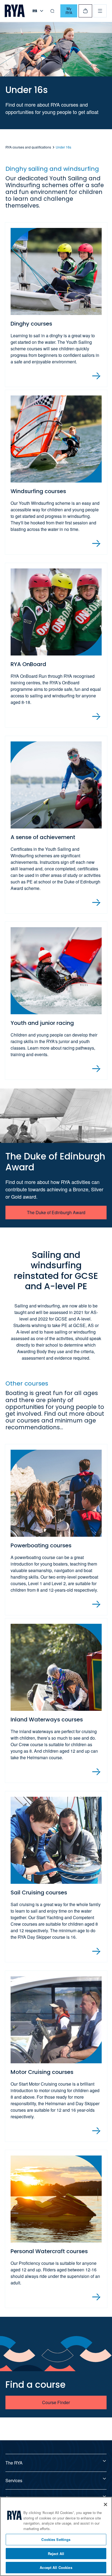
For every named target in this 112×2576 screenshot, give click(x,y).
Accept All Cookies (56, 2567)
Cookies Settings (56, 2539)
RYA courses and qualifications (28, 147)
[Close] (105, 2504)
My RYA (69, 11)
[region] (56, 2536)
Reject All (56, 2554)
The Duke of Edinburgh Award (56, 1212)
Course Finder (56, 2402)
